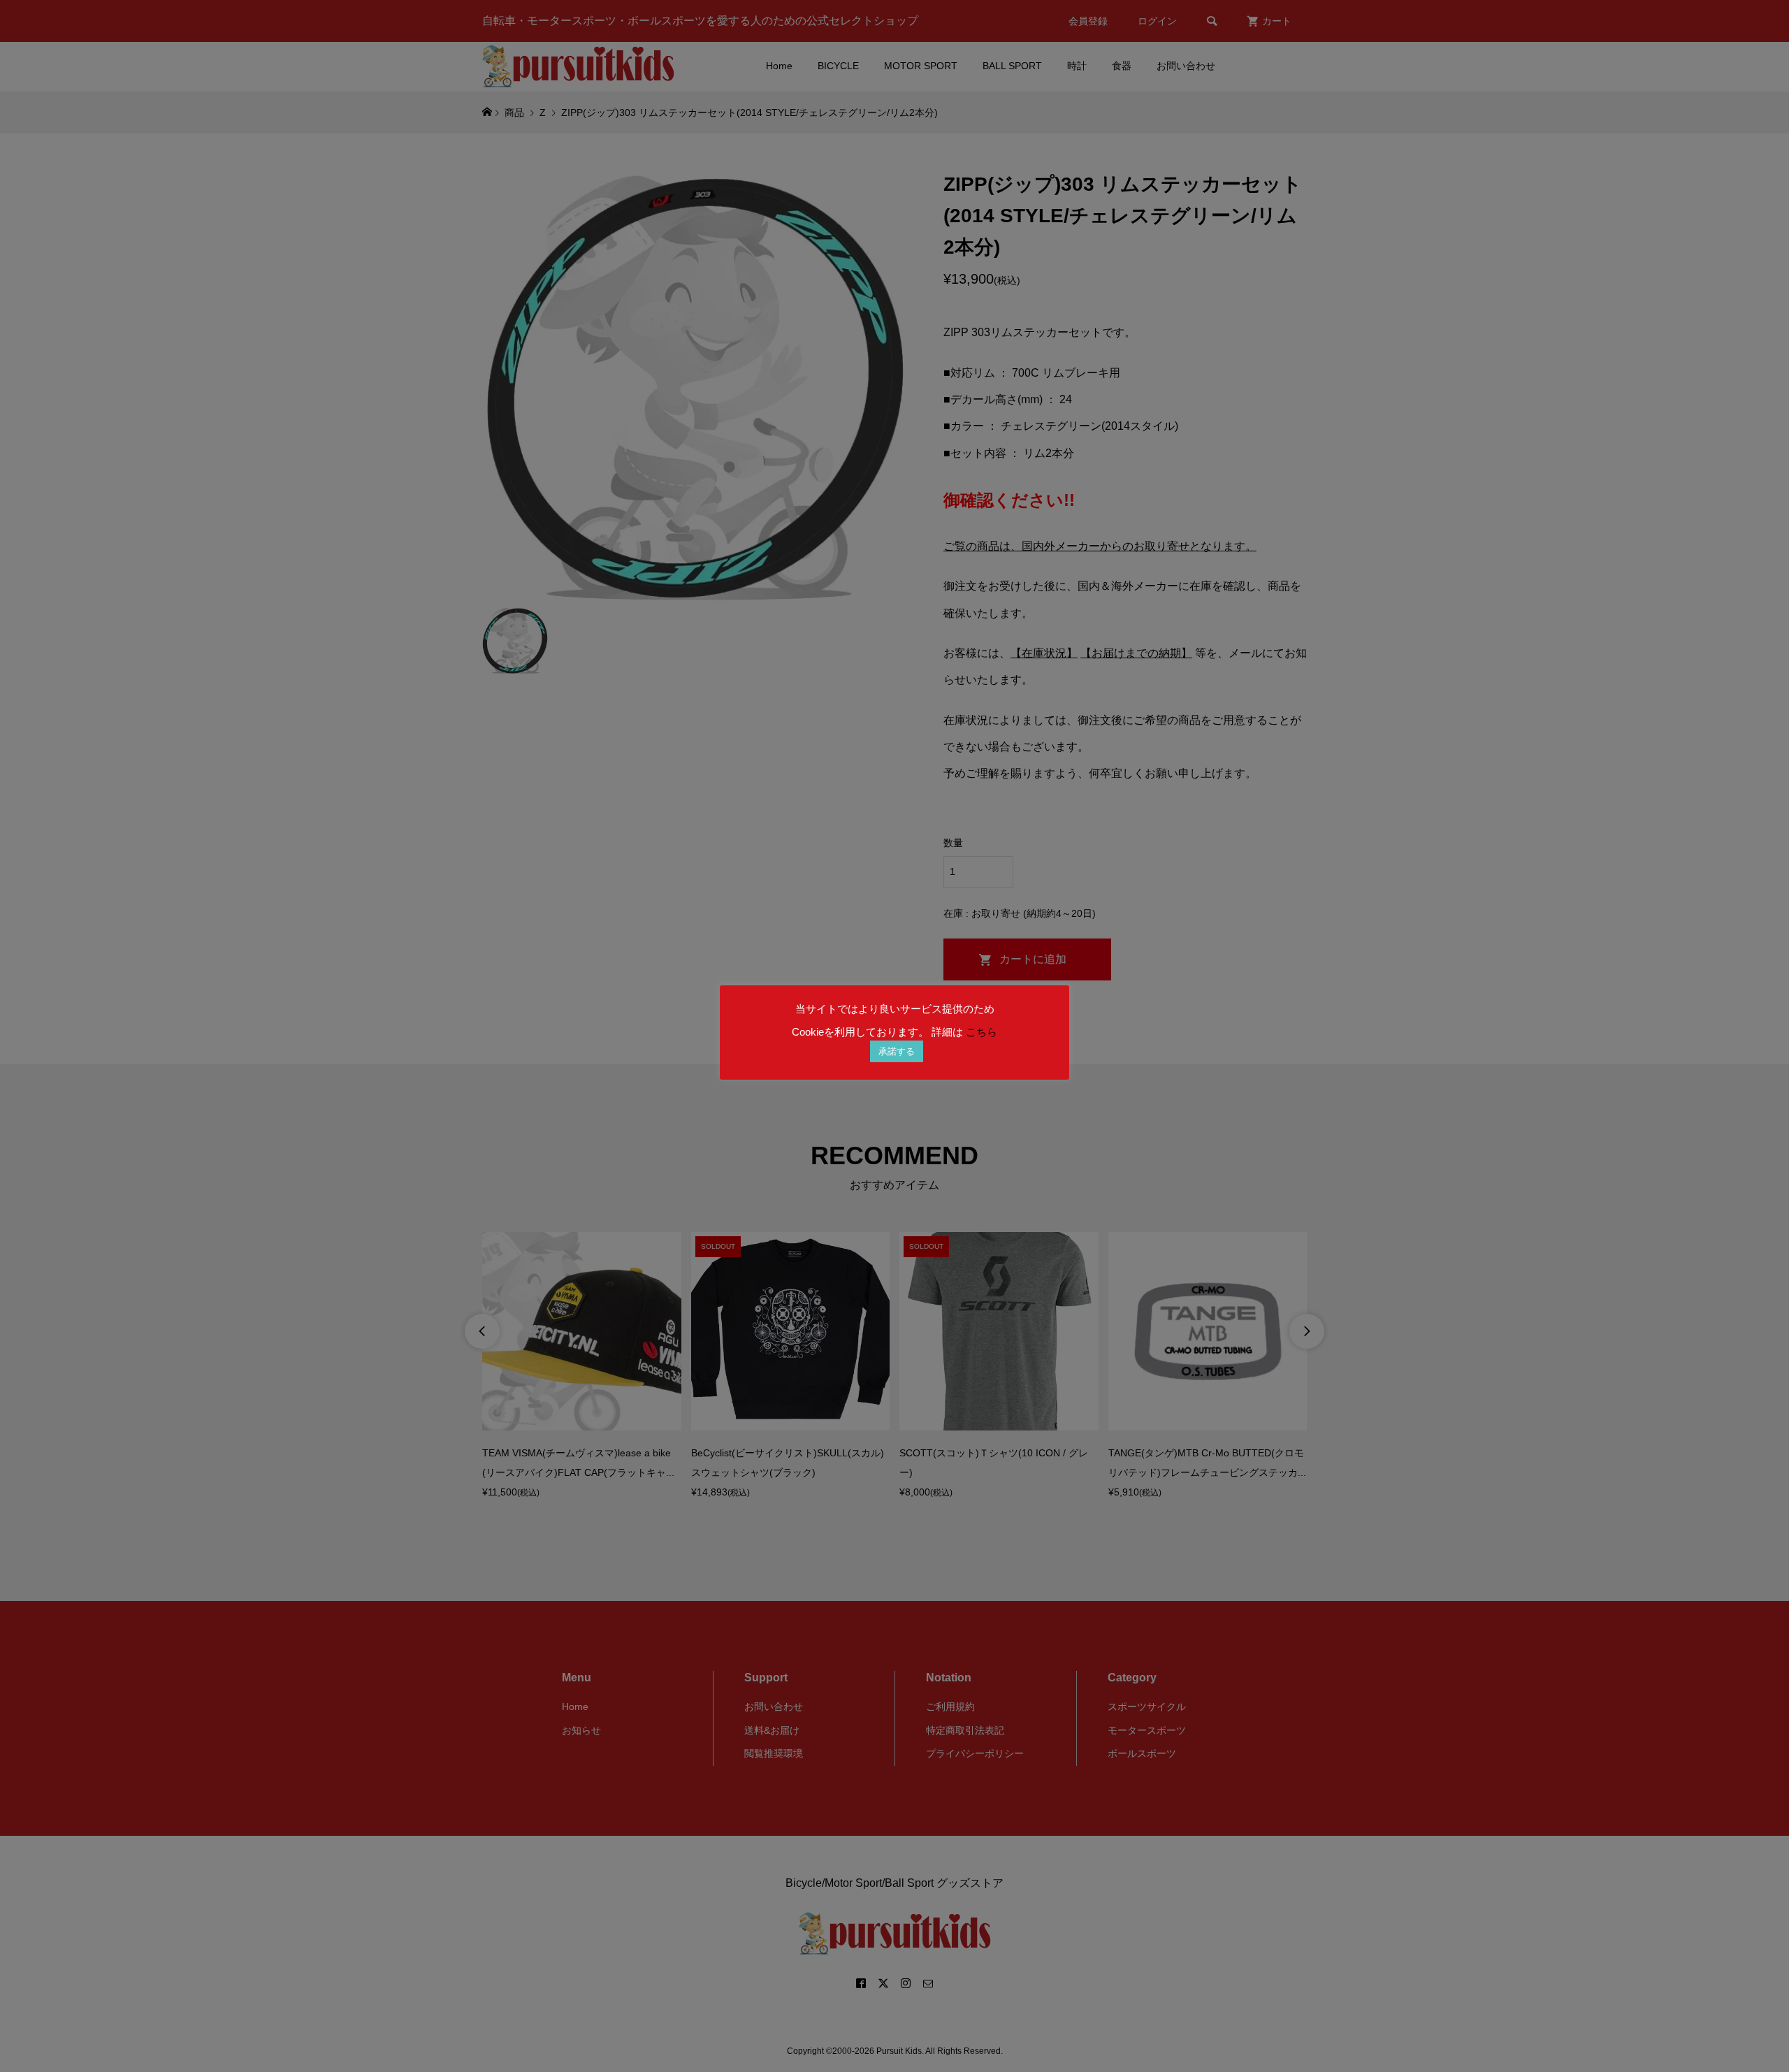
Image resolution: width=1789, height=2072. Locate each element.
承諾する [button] (897, 1051)
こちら (982, 1032)
